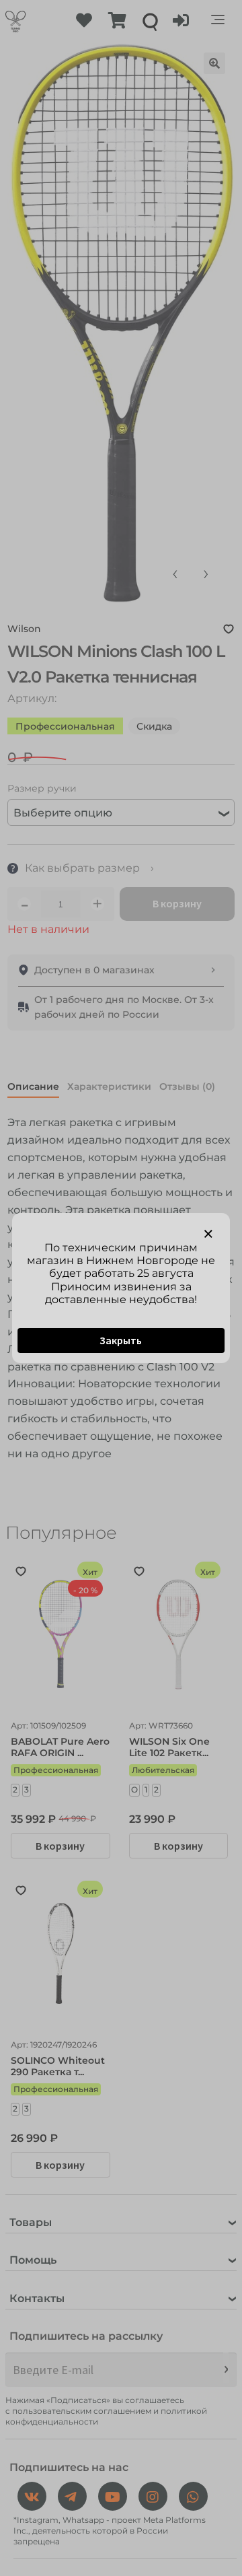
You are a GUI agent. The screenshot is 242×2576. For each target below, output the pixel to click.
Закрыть (121, 1340)
